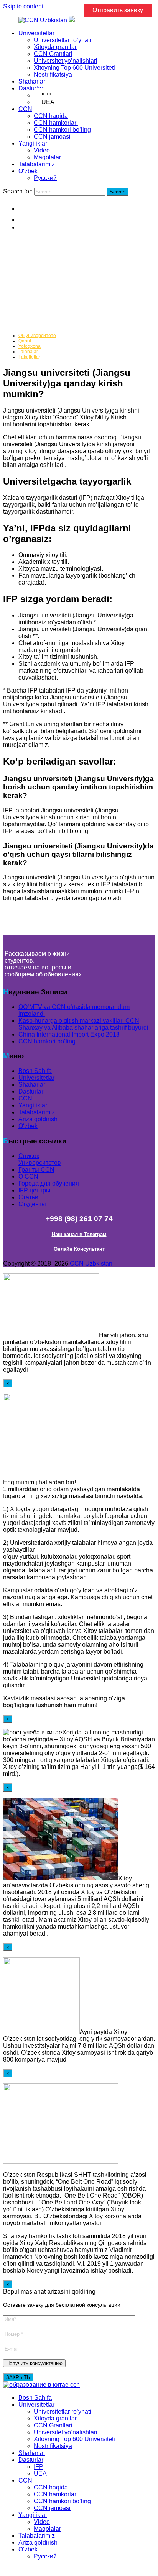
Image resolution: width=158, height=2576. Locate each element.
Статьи (28, 1197)
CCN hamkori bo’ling (62, 130)
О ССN (28, 1177)
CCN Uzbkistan (91, 1263)
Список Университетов (40, 1159)
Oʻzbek (28, 171)
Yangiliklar (33, 143)
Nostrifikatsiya (53, 75)
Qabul (25, 341)
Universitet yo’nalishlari (66, 61)
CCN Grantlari (53, 54)
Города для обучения (49, 1183)
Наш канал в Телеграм (79, 1234)
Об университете (37, 336)
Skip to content (23, 6)
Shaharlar (32, 81)
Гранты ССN (36, 1170)
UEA (48, 102)
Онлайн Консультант (79, 1249)
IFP (39, 2467)
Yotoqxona (30, 346)
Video (42, 150)
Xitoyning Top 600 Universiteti (74, 68)
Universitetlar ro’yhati (63, 40)
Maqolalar (47, 157)
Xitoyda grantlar (55, 47)
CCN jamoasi (52, 137)
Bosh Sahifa (35, 1071)
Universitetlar (36, 33)
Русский (45, 178)
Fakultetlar (29, 357)
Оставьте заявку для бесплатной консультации (62, 2305)
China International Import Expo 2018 (69, 1034)
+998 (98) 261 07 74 (79, 1219)
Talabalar (28, 352)
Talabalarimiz (37, 164)
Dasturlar (31, 88)
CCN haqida (51, 116)
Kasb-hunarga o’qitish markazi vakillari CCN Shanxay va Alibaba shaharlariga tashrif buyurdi (83, 1024)
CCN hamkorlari (56, 123)
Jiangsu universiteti (45, 280)
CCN (25, 109)
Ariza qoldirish (38, 1119)
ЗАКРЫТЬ (18, 2377)
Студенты (32, 1204)
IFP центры (35, 1190)
